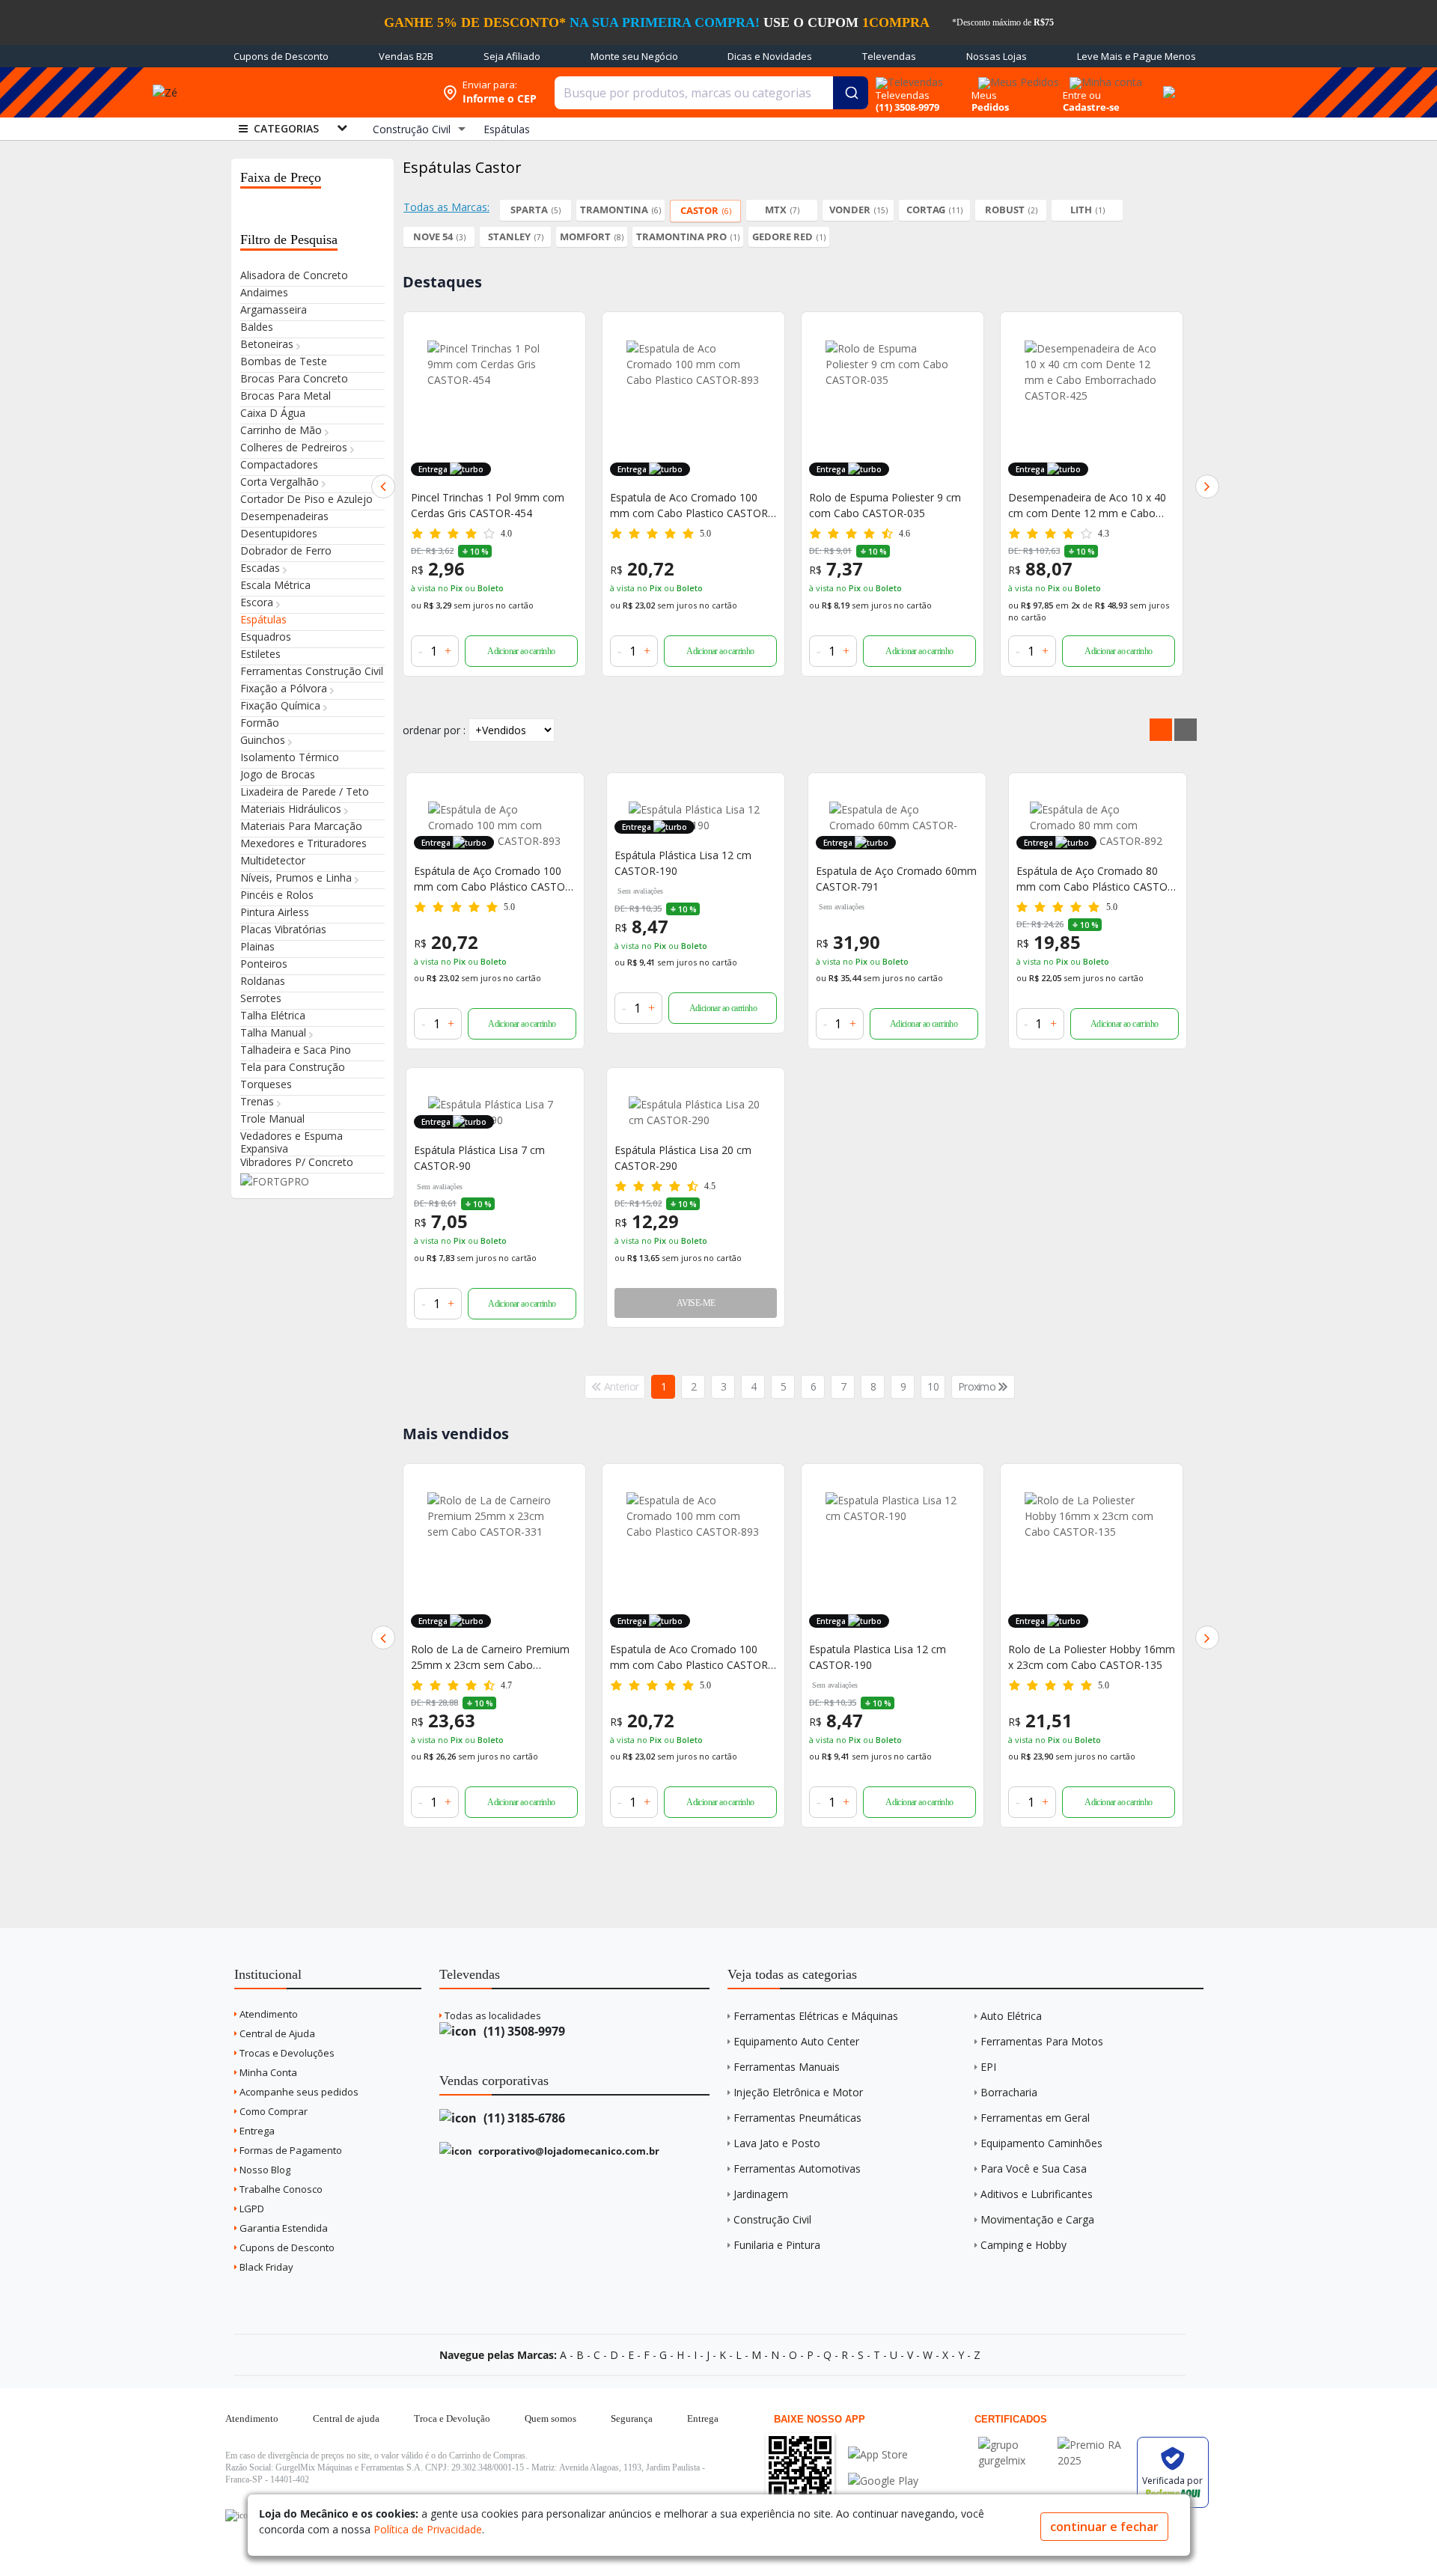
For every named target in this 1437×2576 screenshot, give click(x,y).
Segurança (632, 2418)
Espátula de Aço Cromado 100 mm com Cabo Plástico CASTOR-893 (495, 879)
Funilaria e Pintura (777, 2245)
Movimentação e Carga (1037, 2219)
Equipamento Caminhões (1041, 2143)
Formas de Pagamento (290, 2150)
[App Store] (883, 2454)
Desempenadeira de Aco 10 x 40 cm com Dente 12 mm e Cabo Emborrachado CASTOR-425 (994, 506)
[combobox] (711, 93)
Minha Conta (267, 2072)
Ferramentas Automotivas (797, 2168)
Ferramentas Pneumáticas (797, 2118)
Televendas (889, 56)
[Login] (1104, 77)
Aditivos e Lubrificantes (1037, 2194)
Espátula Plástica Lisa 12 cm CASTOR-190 (683, 863)
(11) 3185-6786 (523, 2118)
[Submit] (851, 93)
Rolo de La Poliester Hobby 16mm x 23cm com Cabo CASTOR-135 (893, 1657)
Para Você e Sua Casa (1034, 2168)
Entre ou (1082, 95)
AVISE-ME (696, 1303)
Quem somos (550, 2418)
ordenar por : (434, 730)
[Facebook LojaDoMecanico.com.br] (239, 2515)
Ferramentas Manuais (787, 2067)
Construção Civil (772, 2219)
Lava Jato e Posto (777, 2143)
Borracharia (1009, 2092)
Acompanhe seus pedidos (298, 2092)
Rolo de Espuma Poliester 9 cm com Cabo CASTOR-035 (791, 505)
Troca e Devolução (452, 2418)
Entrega (256, 2131)
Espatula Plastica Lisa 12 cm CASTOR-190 (678, 1657)
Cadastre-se (1091, 107)
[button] (383, 486)
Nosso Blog (264, 2170)
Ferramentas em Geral (1035, 2118)
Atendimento (268, 2014)
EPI (988, 2067)
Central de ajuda (346, 2418)
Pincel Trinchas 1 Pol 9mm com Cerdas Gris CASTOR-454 (1085, 1657)
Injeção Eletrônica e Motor (798, 2092)
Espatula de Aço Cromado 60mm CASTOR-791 (896, 879)
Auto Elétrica (1011, 2016)
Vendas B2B (406, 56)
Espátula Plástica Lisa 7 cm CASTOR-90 (479, 1158)
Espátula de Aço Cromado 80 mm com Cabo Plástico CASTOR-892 (1097, 879)
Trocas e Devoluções (286, 2053)
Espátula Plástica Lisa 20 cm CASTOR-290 (683, 1158)
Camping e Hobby (1023, 2245)
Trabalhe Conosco (280, 2189)
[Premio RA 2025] (1093, 2445)
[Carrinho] (1167, 84)
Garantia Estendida (283, 2228)
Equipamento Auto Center (796, 2041)
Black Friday (265, 2267)
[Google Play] (883, 2481)
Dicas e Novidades (770, 56)
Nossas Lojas (997, 56)
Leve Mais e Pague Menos (1137, 56)
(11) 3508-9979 (523, 2031)
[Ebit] (1014, 2445)
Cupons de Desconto (281, 56)
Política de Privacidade (428, 2529)
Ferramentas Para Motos (1042, 2041)
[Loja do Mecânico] (325, 92)
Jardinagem (761, 2194)
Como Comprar (272, 2111)
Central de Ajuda (276, 2033)
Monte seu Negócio (634, 56)
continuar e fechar (1104, 2527)
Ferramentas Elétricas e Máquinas (816, 2016)
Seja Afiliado (512, 56)
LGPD (251, 2209)
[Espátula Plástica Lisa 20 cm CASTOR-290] (696, 1112)
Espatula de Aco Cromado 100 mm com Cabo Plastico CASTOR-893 (597, 506)
